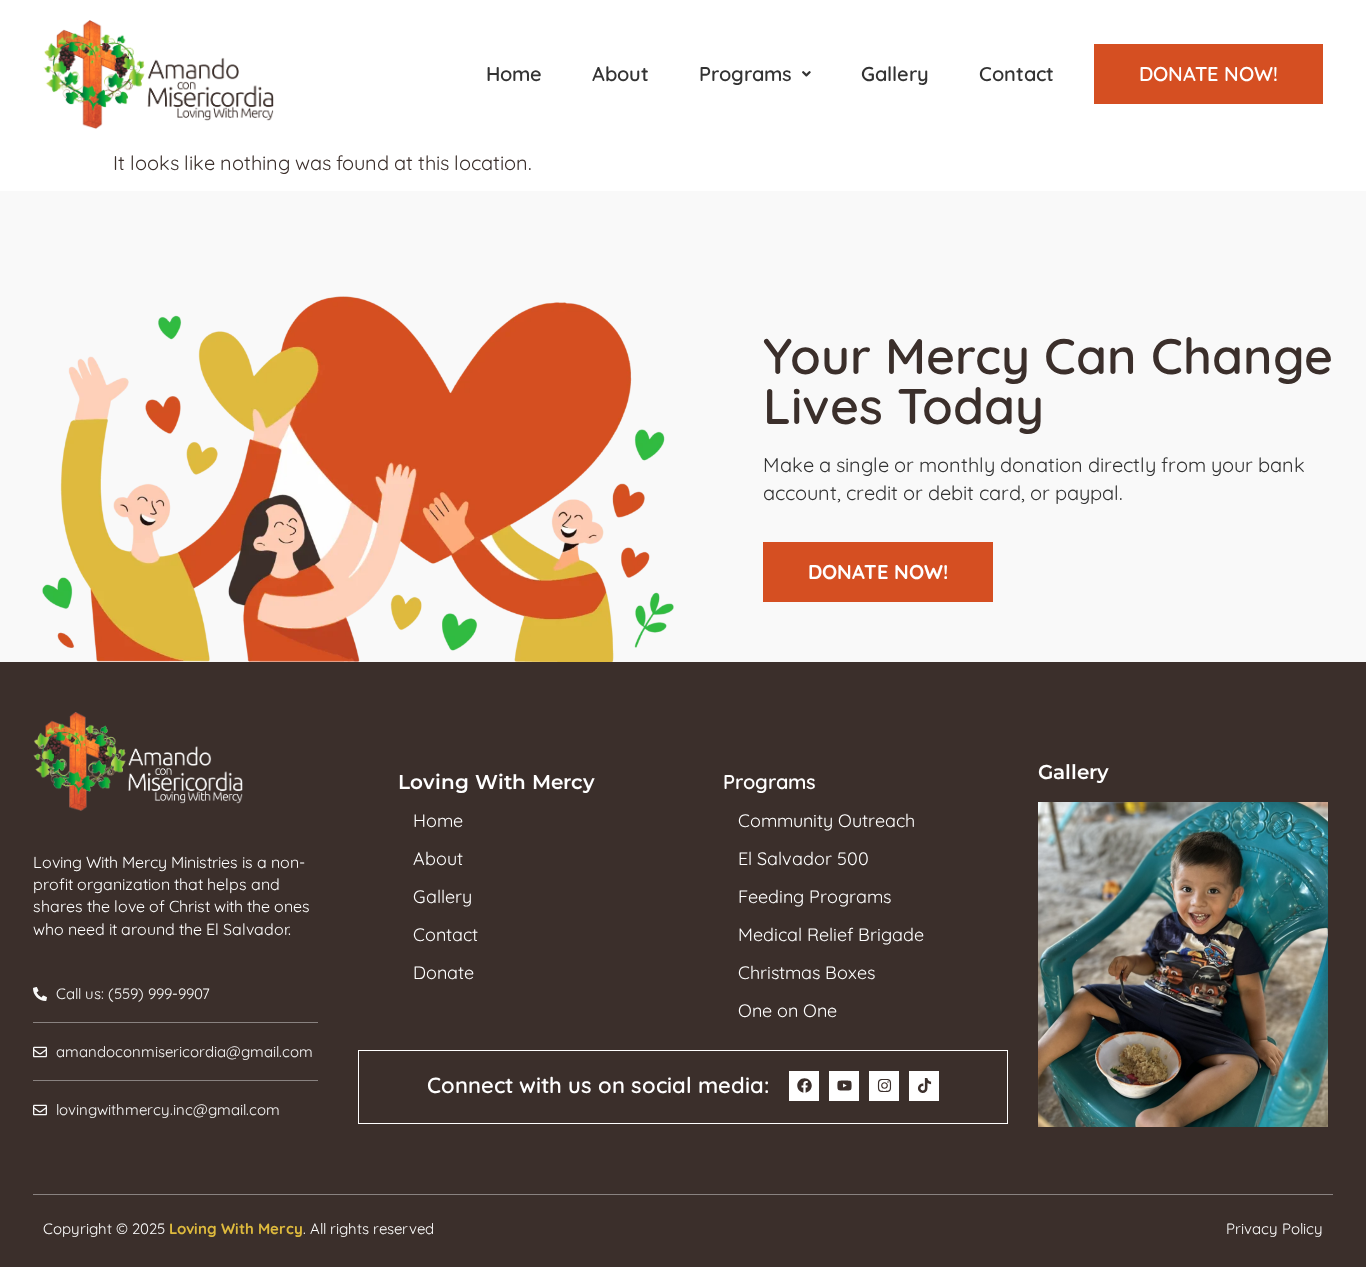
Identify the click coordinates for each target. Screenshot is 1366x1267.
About (620, 73)
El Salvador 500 (803, 859)
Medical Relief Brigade (831, 935)
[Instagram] (884, 1086)
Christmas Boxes (806, 973)
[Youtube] (844, 1086)
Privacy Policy (1274, 1228)
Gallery (895, 73)
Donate (443, 973)
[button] (755, 74)
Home (514, 73)
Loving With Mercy (236, 1228)
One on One (787, 1011)
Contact (1016, 73)
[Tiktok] (924, 1086)
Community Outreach (826, 821)
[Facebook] (804, 1086)
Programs (745, 73)
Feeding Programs (814, 897)
